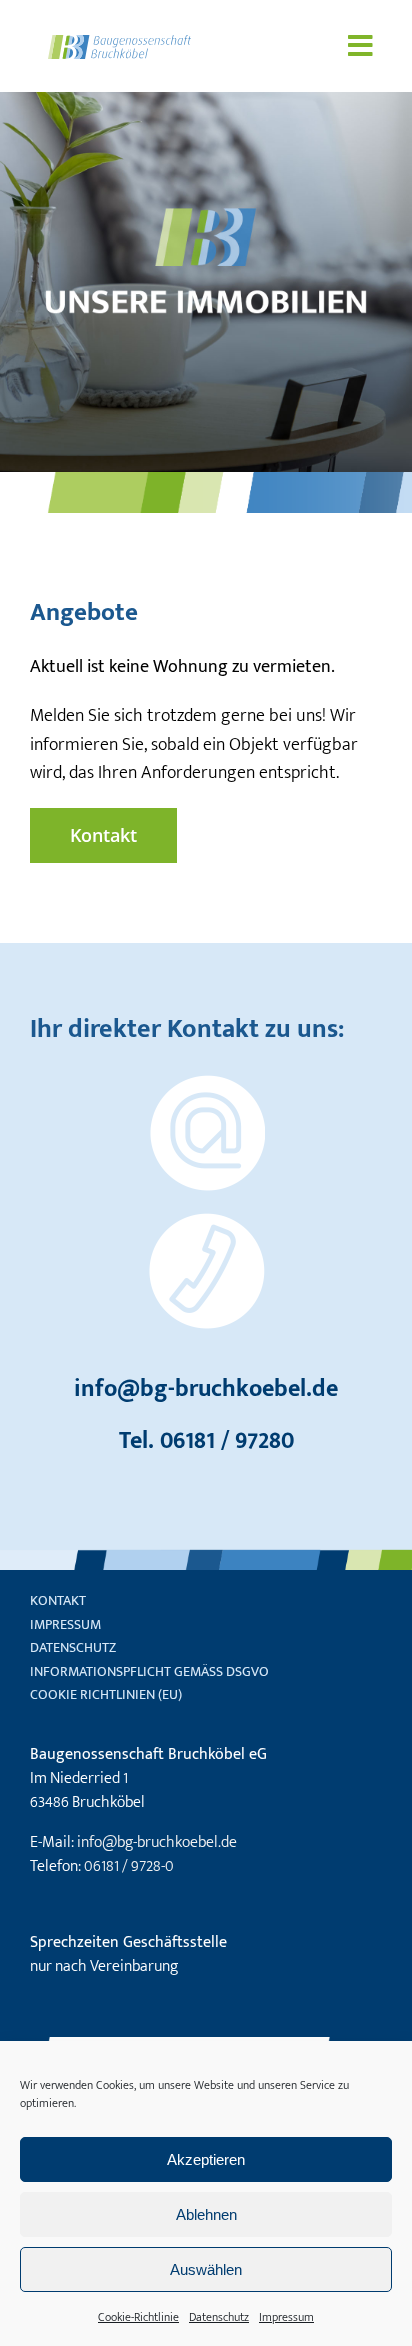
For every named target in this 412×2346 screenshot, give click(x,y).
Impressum (286, 2317)
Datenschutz (219, 2317)
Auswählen (206, 2269)
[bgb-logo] (119, 44)
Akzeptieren (206, 2159)
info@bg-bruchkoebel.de (206, 1389)
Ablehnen (206, 2214)
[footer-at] (206, 1084)
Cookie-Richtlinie (138, 2317)
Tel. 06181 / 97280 (206, 1441)
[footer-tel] (206, 1222)
